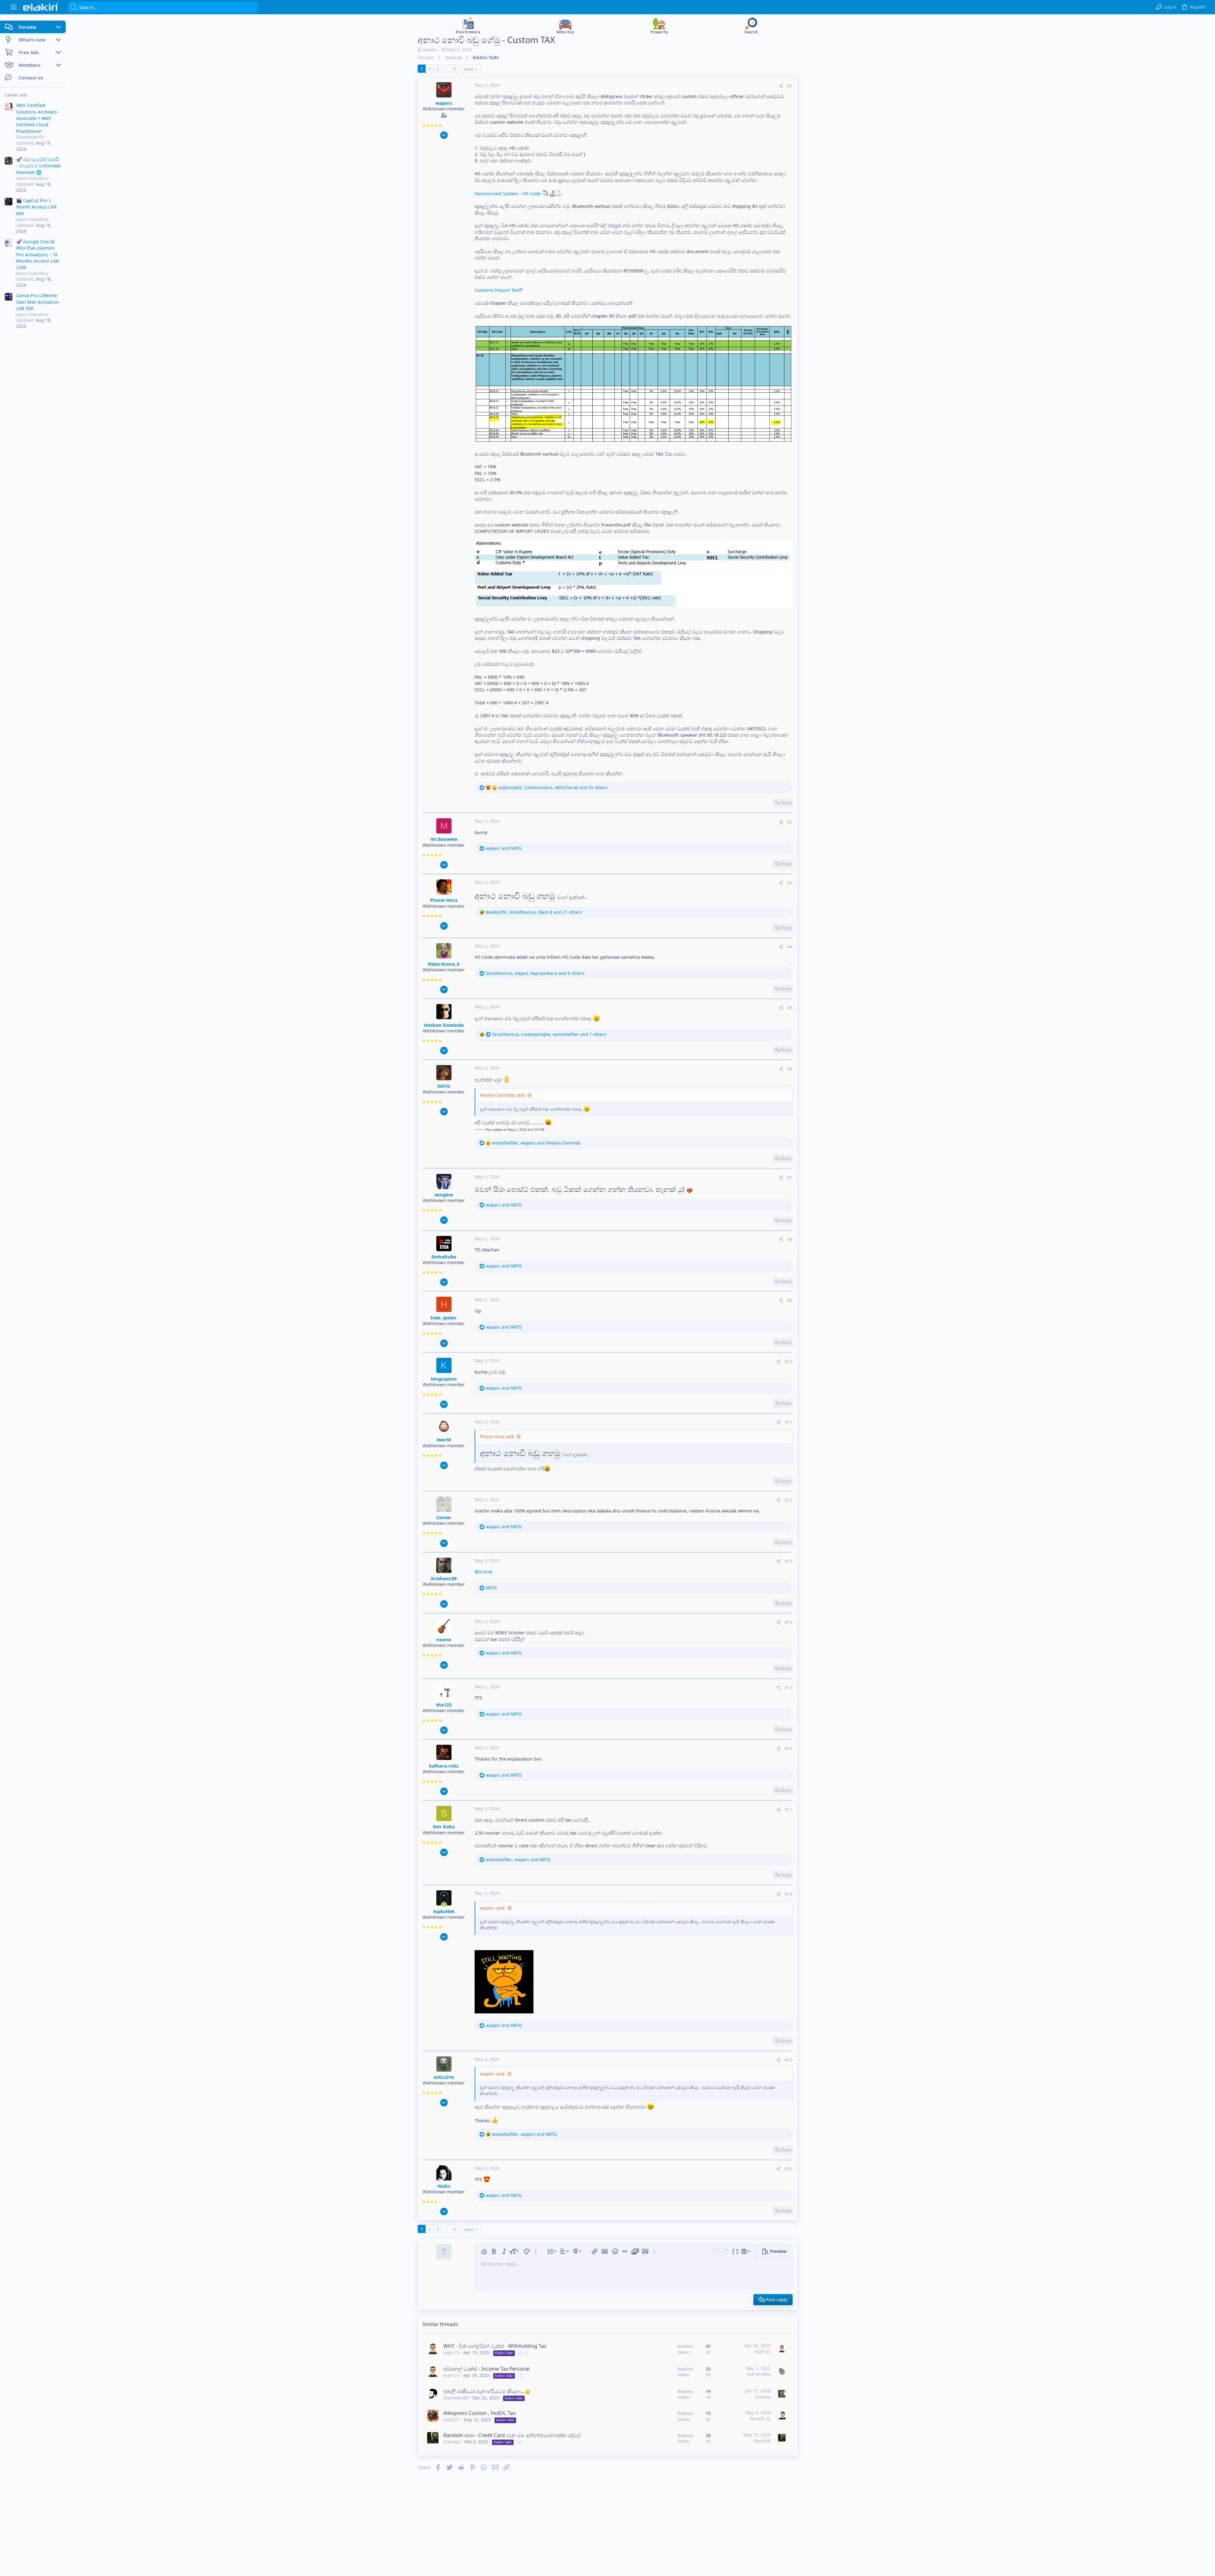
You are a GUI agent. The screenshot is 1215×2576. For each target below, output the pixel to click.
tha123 (444, 1705)
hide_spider (444, 1318)
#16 (789, 1749)
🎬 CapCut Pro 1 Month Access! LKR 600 (36, 207)
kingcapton (444, 1379)
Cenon (444, 1517)
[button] (13, 7)
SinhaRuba (444, 1257)
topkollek (444, 1911)
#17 (789, 1810)
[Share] (781, 86)
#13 (789, 1561)
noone (444, 1639)
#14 (789, 1622)
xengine (444, 1194)
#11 (789, 1422)
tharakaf (452, 2442)
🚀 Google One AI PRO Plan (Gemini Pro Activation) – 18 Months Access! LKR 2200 (37, 254)
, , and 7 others (549, 1034)
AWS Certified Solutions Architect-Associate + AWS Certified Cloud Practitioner (37, 118)
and (504, 848)
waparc (430, 50)
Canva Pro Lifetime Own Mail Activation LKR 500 (37, 302)
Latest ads (16, 95)
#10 (789, 1362)
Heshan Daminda (444, 1025)
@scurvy (483, 1571)
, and (536, 1143)
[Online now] (444, 1905)
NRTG (444, 1086)
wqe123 (451, 2353)
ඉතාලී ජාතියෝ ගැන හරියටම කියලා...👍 (487, 2391)
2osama (763, 2397)
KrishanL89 (444, 1578)
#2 (790, 822)
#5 (790, 1008)
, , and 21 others (534, 912)
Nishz (444, 2186)
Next (469, 69)
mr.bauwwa (444, 839)
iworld (444, 1439)
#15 (789, 1687)
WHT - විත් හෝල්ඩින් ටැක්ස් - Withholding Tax (495, 2346)
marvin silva (759, 2374)
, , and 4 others (535, 973)
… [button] (446, 69)
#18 (789, 1894)
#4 (790, 947)
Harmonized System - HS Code (508, 193)
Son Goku (444, 1826)
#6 (790, 1069)
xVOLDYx (444, 2077)
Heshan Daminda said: (503, 1095)
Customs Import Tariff (498, 290)
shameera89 (456, 2398)
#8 (790, 1239)
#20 (789, 2169)
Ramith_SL (760, 2419)
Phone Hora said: (497, 1437)
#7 (790, 1177)
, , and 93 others (553, 788)
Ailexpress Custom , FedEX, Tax (479, 2413)
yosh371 (452, 2420)
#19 (789, 2060)
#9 (790, 1300)
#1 (790, 86)
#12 (789, 1500)
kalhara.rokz (444, 1766)
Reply (786, 803)
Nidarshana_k (444, 964)
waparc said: (493, 1908)
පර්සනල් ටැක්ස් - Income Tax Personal (486, 2369)
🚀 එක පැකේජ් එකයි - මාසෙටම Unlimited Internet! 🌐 (38, 166)
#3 (790, 883)
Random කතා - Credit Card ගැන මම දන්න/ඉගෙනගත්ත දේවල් (512, 2435)
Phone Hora (444, 900)
